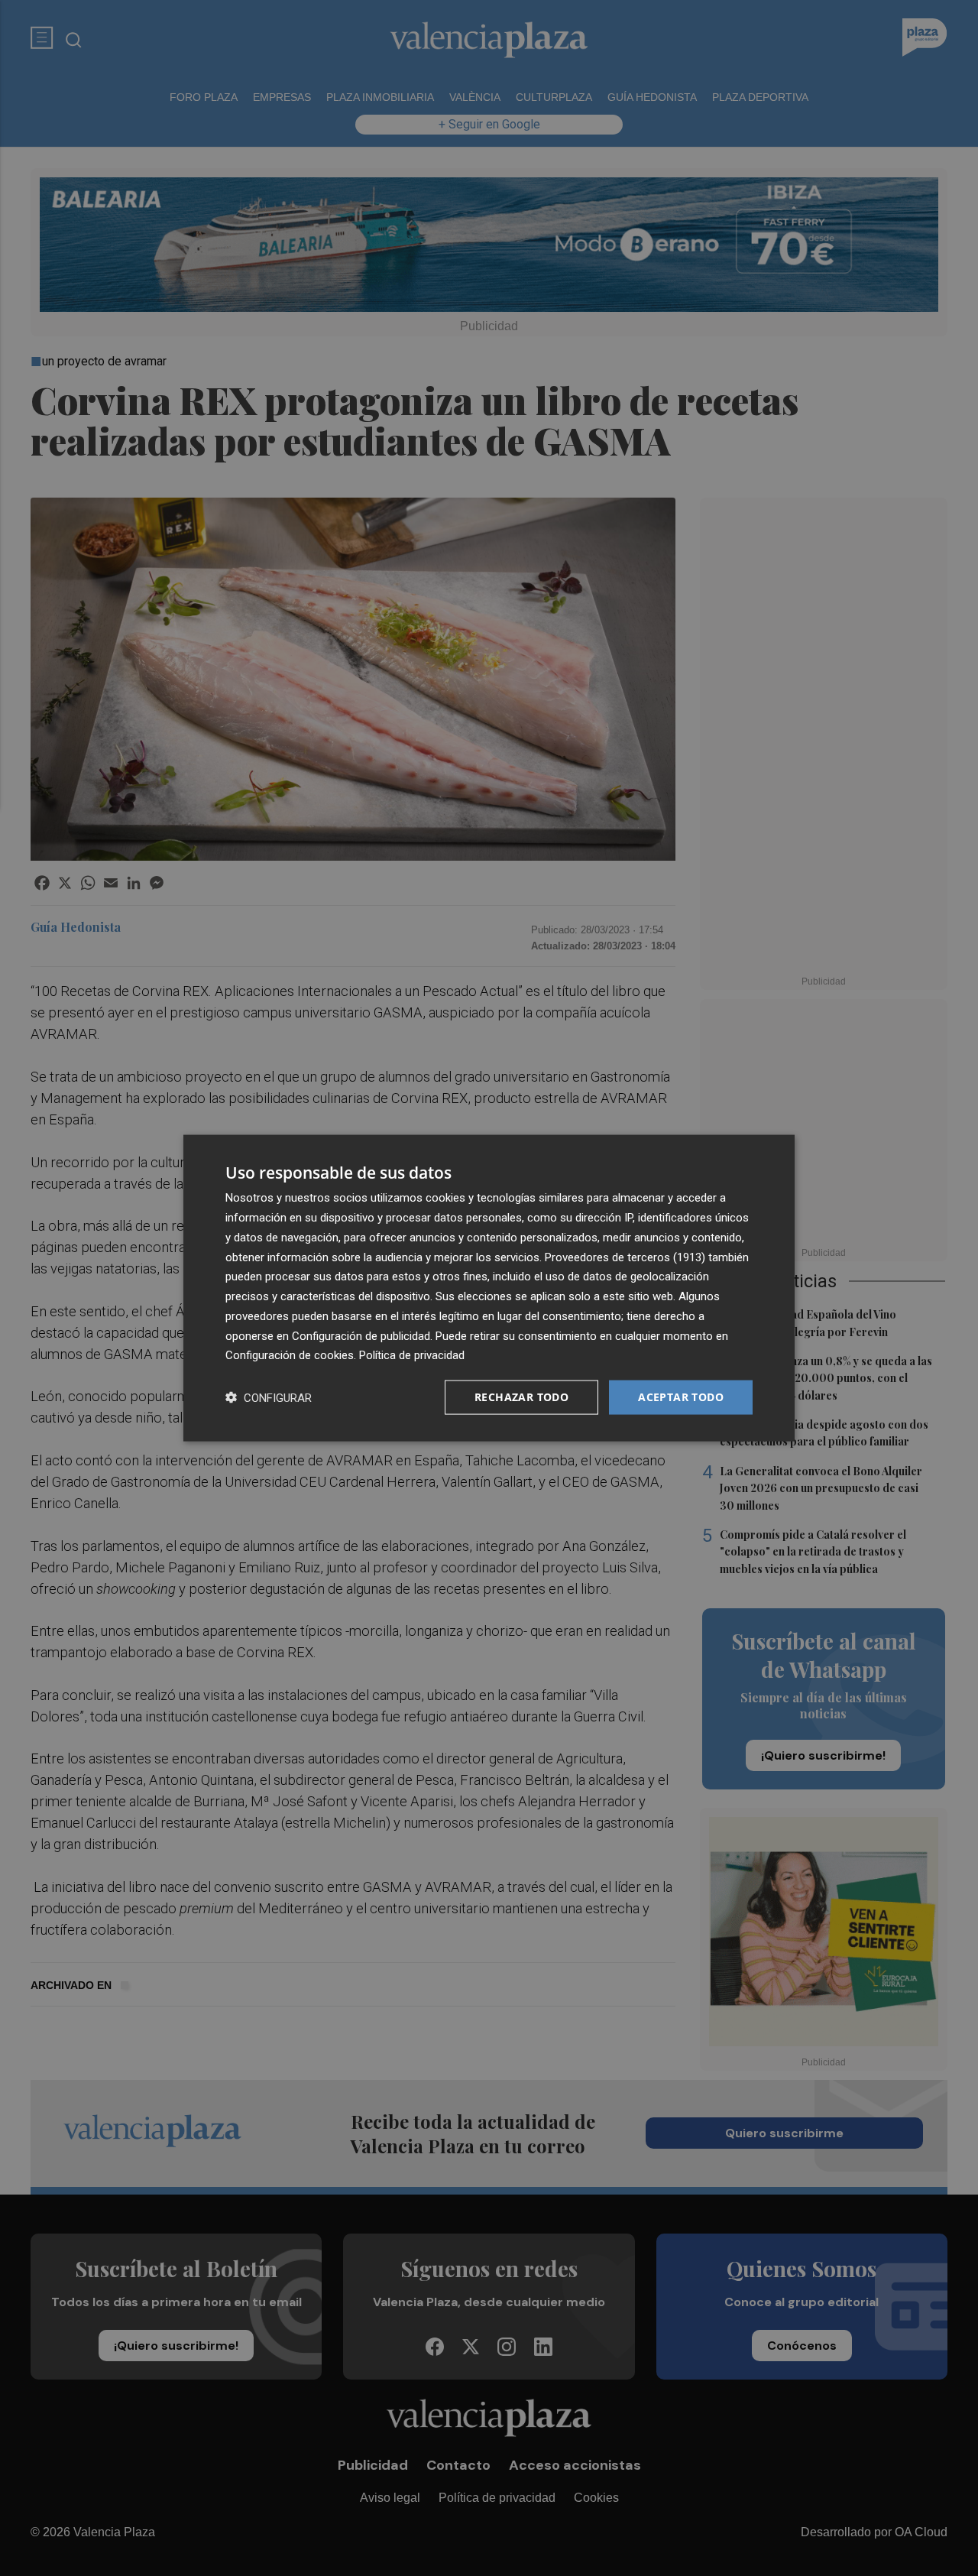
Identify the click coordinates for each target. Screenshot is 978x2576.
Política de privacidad (412, 1355)
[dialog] (489, 1288)
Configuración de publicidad (361, 1335)
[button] (269, 1398)
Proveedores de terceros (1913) (625, 1257)
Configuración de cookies (290, 1355)
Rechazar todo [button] (521, 1397)
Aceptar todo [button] (681, 1397)
